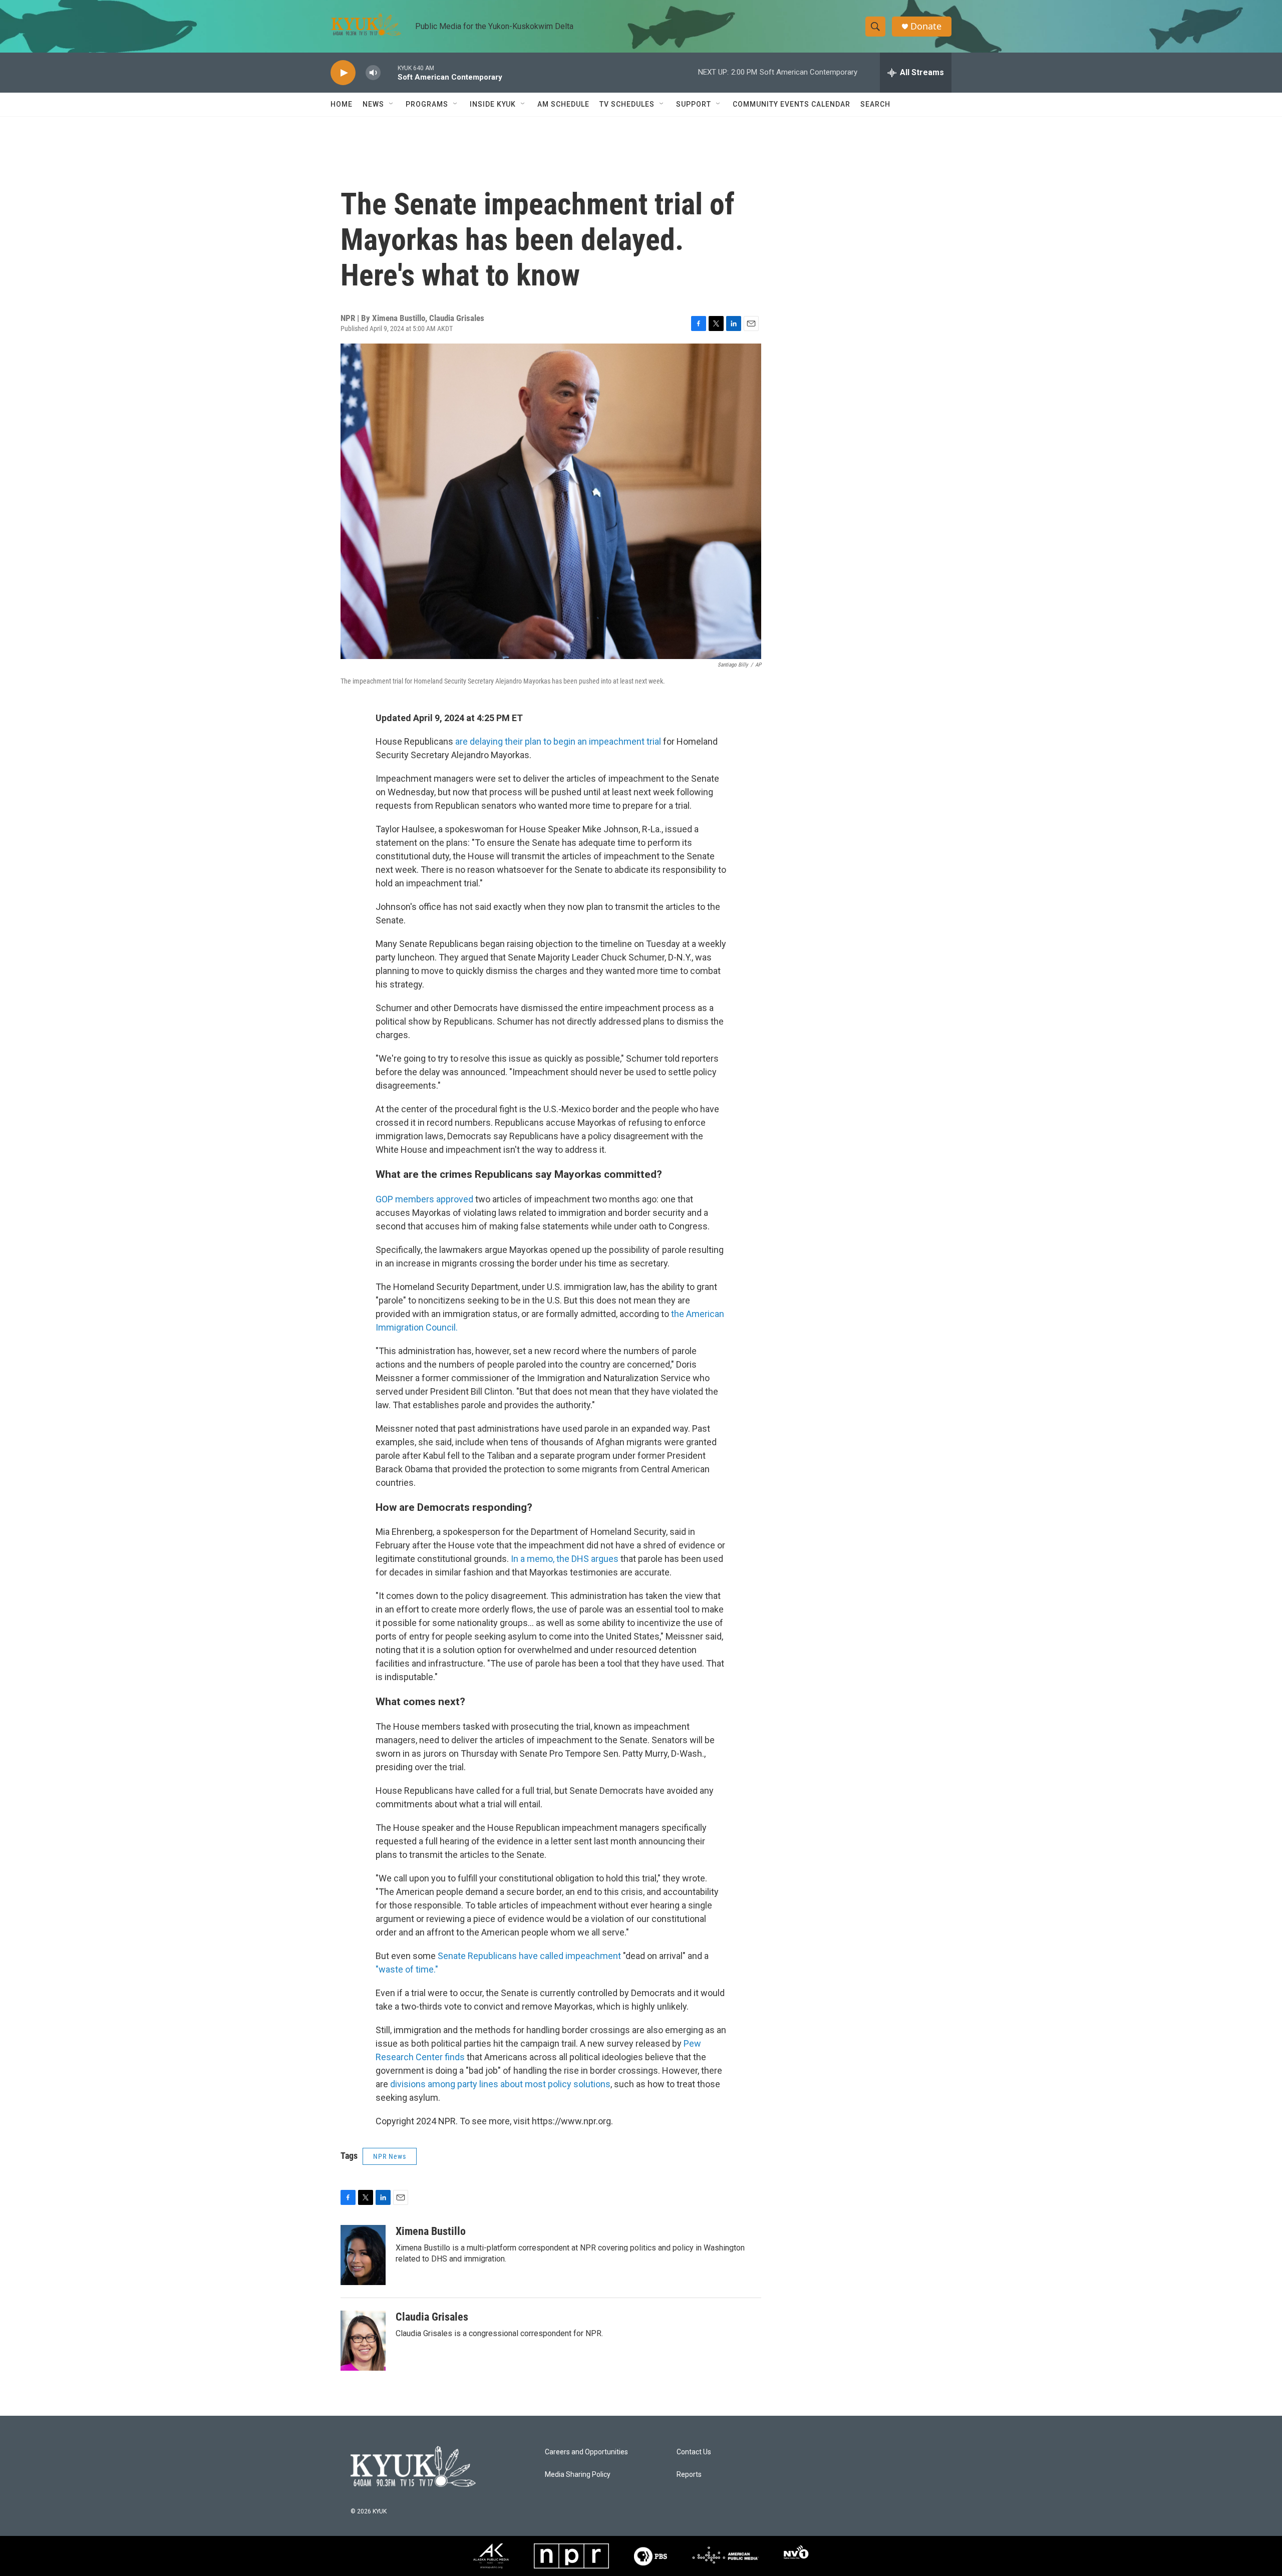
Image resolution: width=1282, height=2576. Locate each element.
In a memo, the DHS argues (564, 1559)
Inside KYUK (493, 104)
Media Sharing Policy (578, 2475)
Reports (689, 2475)
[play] (343, 73)
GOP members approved (424, 1199)
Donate (926, 26)
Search (875, 104)
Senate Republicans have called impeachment (530, 1956)
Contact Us (694, 2452)
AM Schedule (563, 104)
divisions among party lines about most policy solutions (500, 2084)
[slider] (389, 72)
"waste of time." (407, 1969)
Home (342, 104)
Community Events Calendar (791, 104)
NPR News (390, 2156)
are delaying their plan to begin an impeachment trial (558, 741)
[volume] (373, 73)
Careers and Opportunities (586, 2452)
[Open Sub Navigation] (392, 104)
